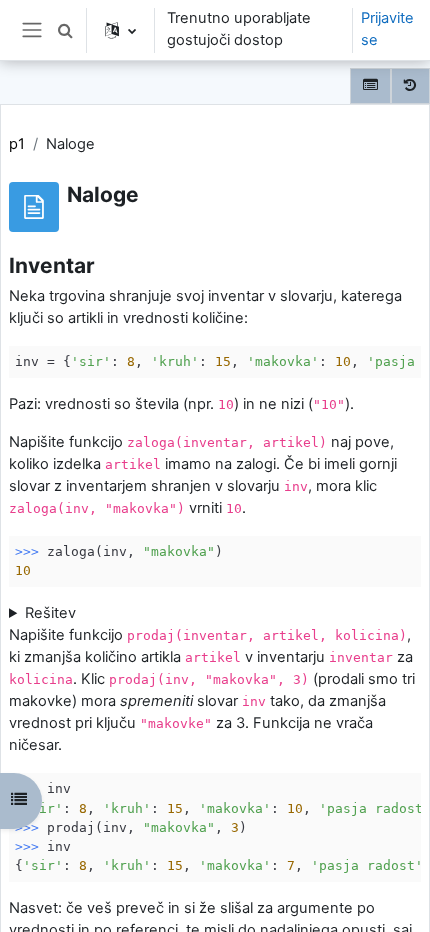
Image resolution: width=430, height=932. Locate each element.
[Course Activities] (370, 86)
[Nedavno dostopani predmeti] (410, 86)
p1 (17, 144)
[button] (65, 30)
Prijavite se (387, 29)
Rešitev (50, 613)
